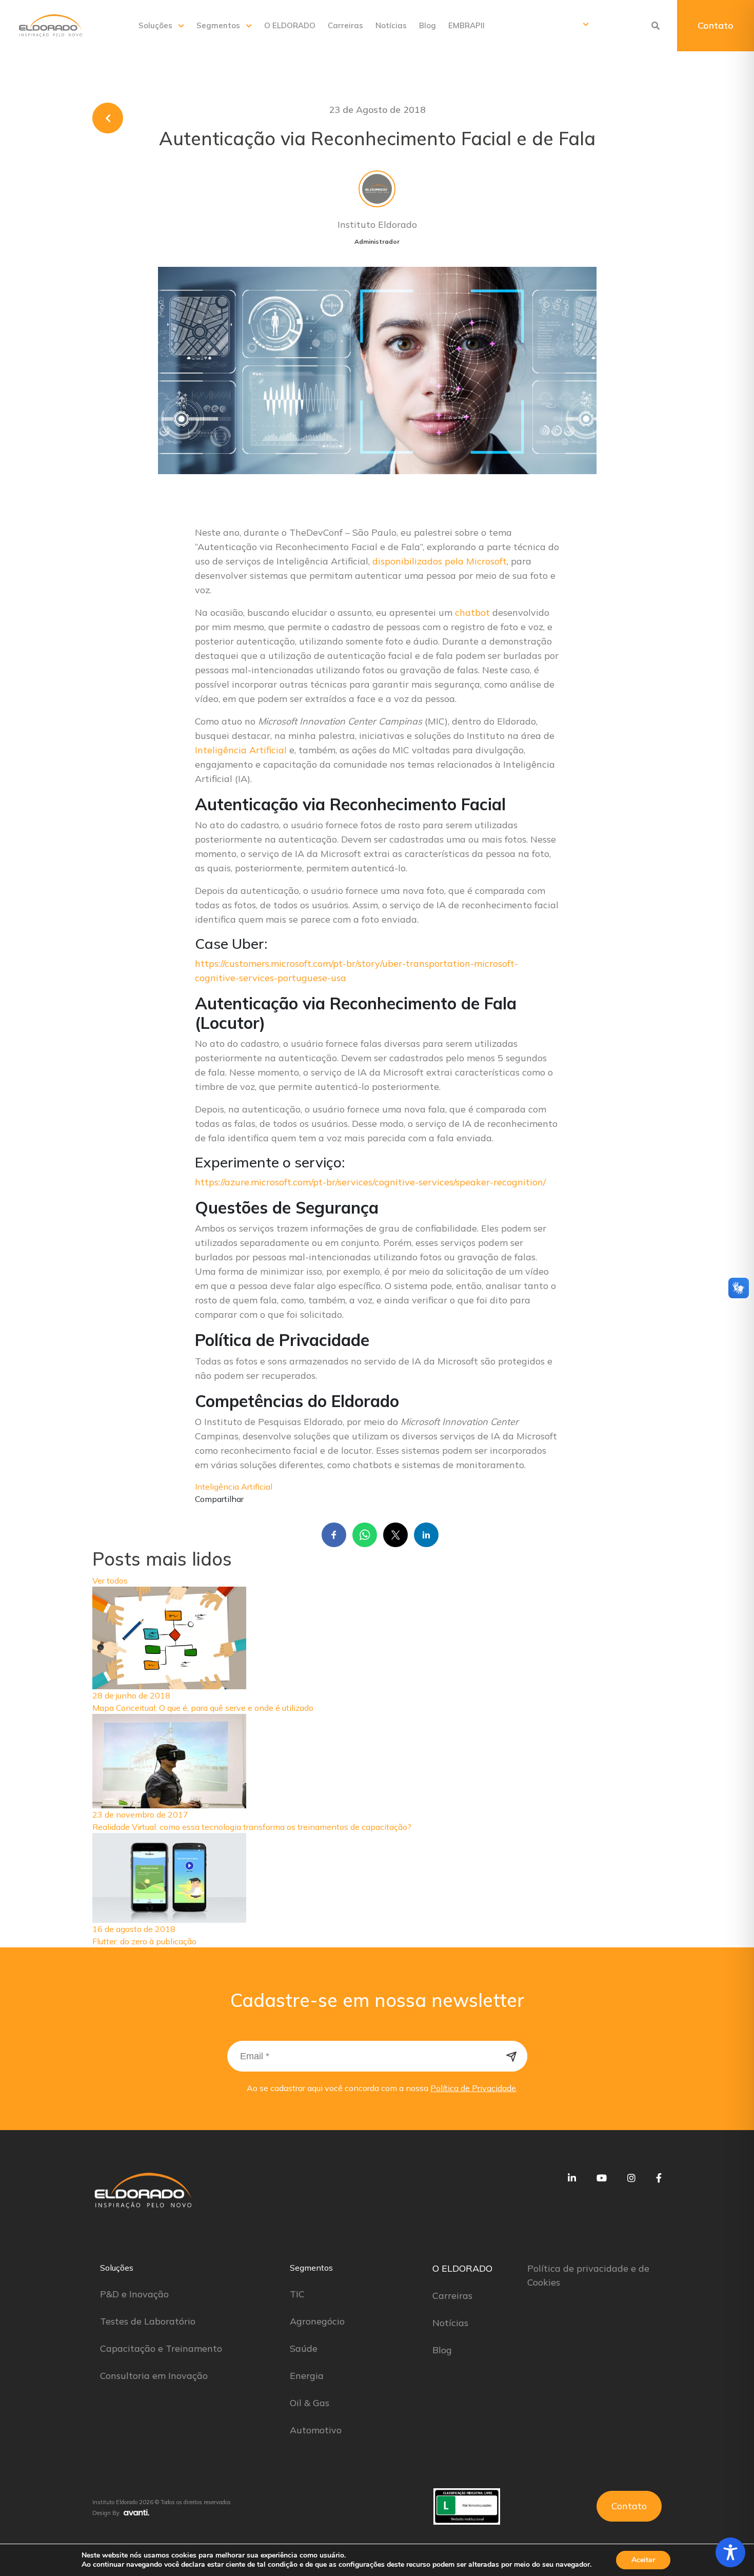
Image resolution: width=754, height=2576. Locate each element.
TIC (297, 2294)
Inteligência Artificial (241, 750)
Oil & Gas (310, 2403)
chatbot (474, 612)
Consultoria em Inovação (154, 2376)
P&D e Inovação (134, 2294)
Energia (307, 2376)
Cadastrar (512, 2056)
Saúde (304, 2348)
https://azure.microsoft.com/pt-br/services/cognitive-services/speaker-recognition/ (370, 1182)
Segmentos (218, 25)
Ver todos (110, 1580)
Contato (716, 25)
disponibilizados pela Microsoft (440, 561)
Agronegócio (317, 2321)
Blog (428, 25)
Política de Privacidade (473, 2088)
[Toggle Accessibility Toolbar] (730, 2552)
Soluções (155, 25)
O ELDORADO (290, 25)
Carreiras (345, 25)
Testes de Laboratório (148, 2321)
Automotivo (316, 2430)
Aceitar (643, 2560)
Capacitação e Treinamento (161, 2348)
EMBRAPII (467, 25)
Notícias (391, 25)
